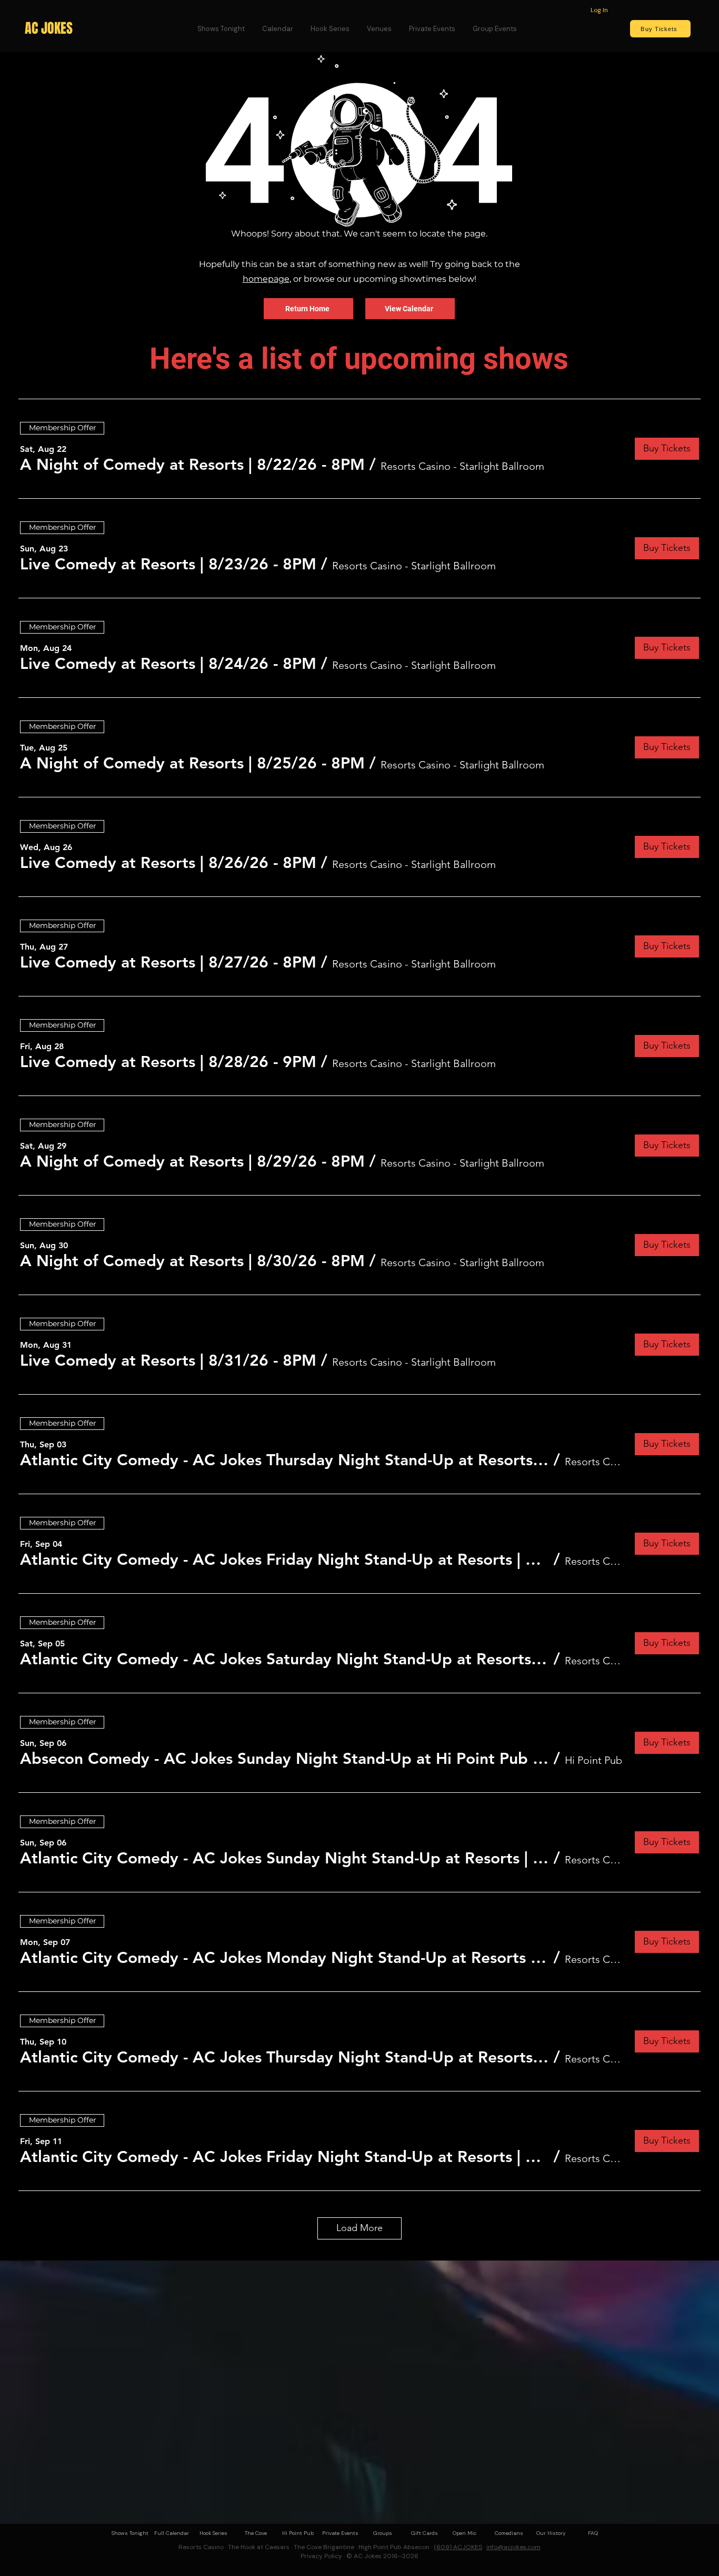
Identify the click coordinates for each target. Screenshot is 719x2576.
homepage (266, 279)
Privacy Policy (321, 2556)
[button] (192, 465)
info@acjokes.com (513, 2547)
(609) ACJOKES (458, 2547)
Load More (359, 2228)
